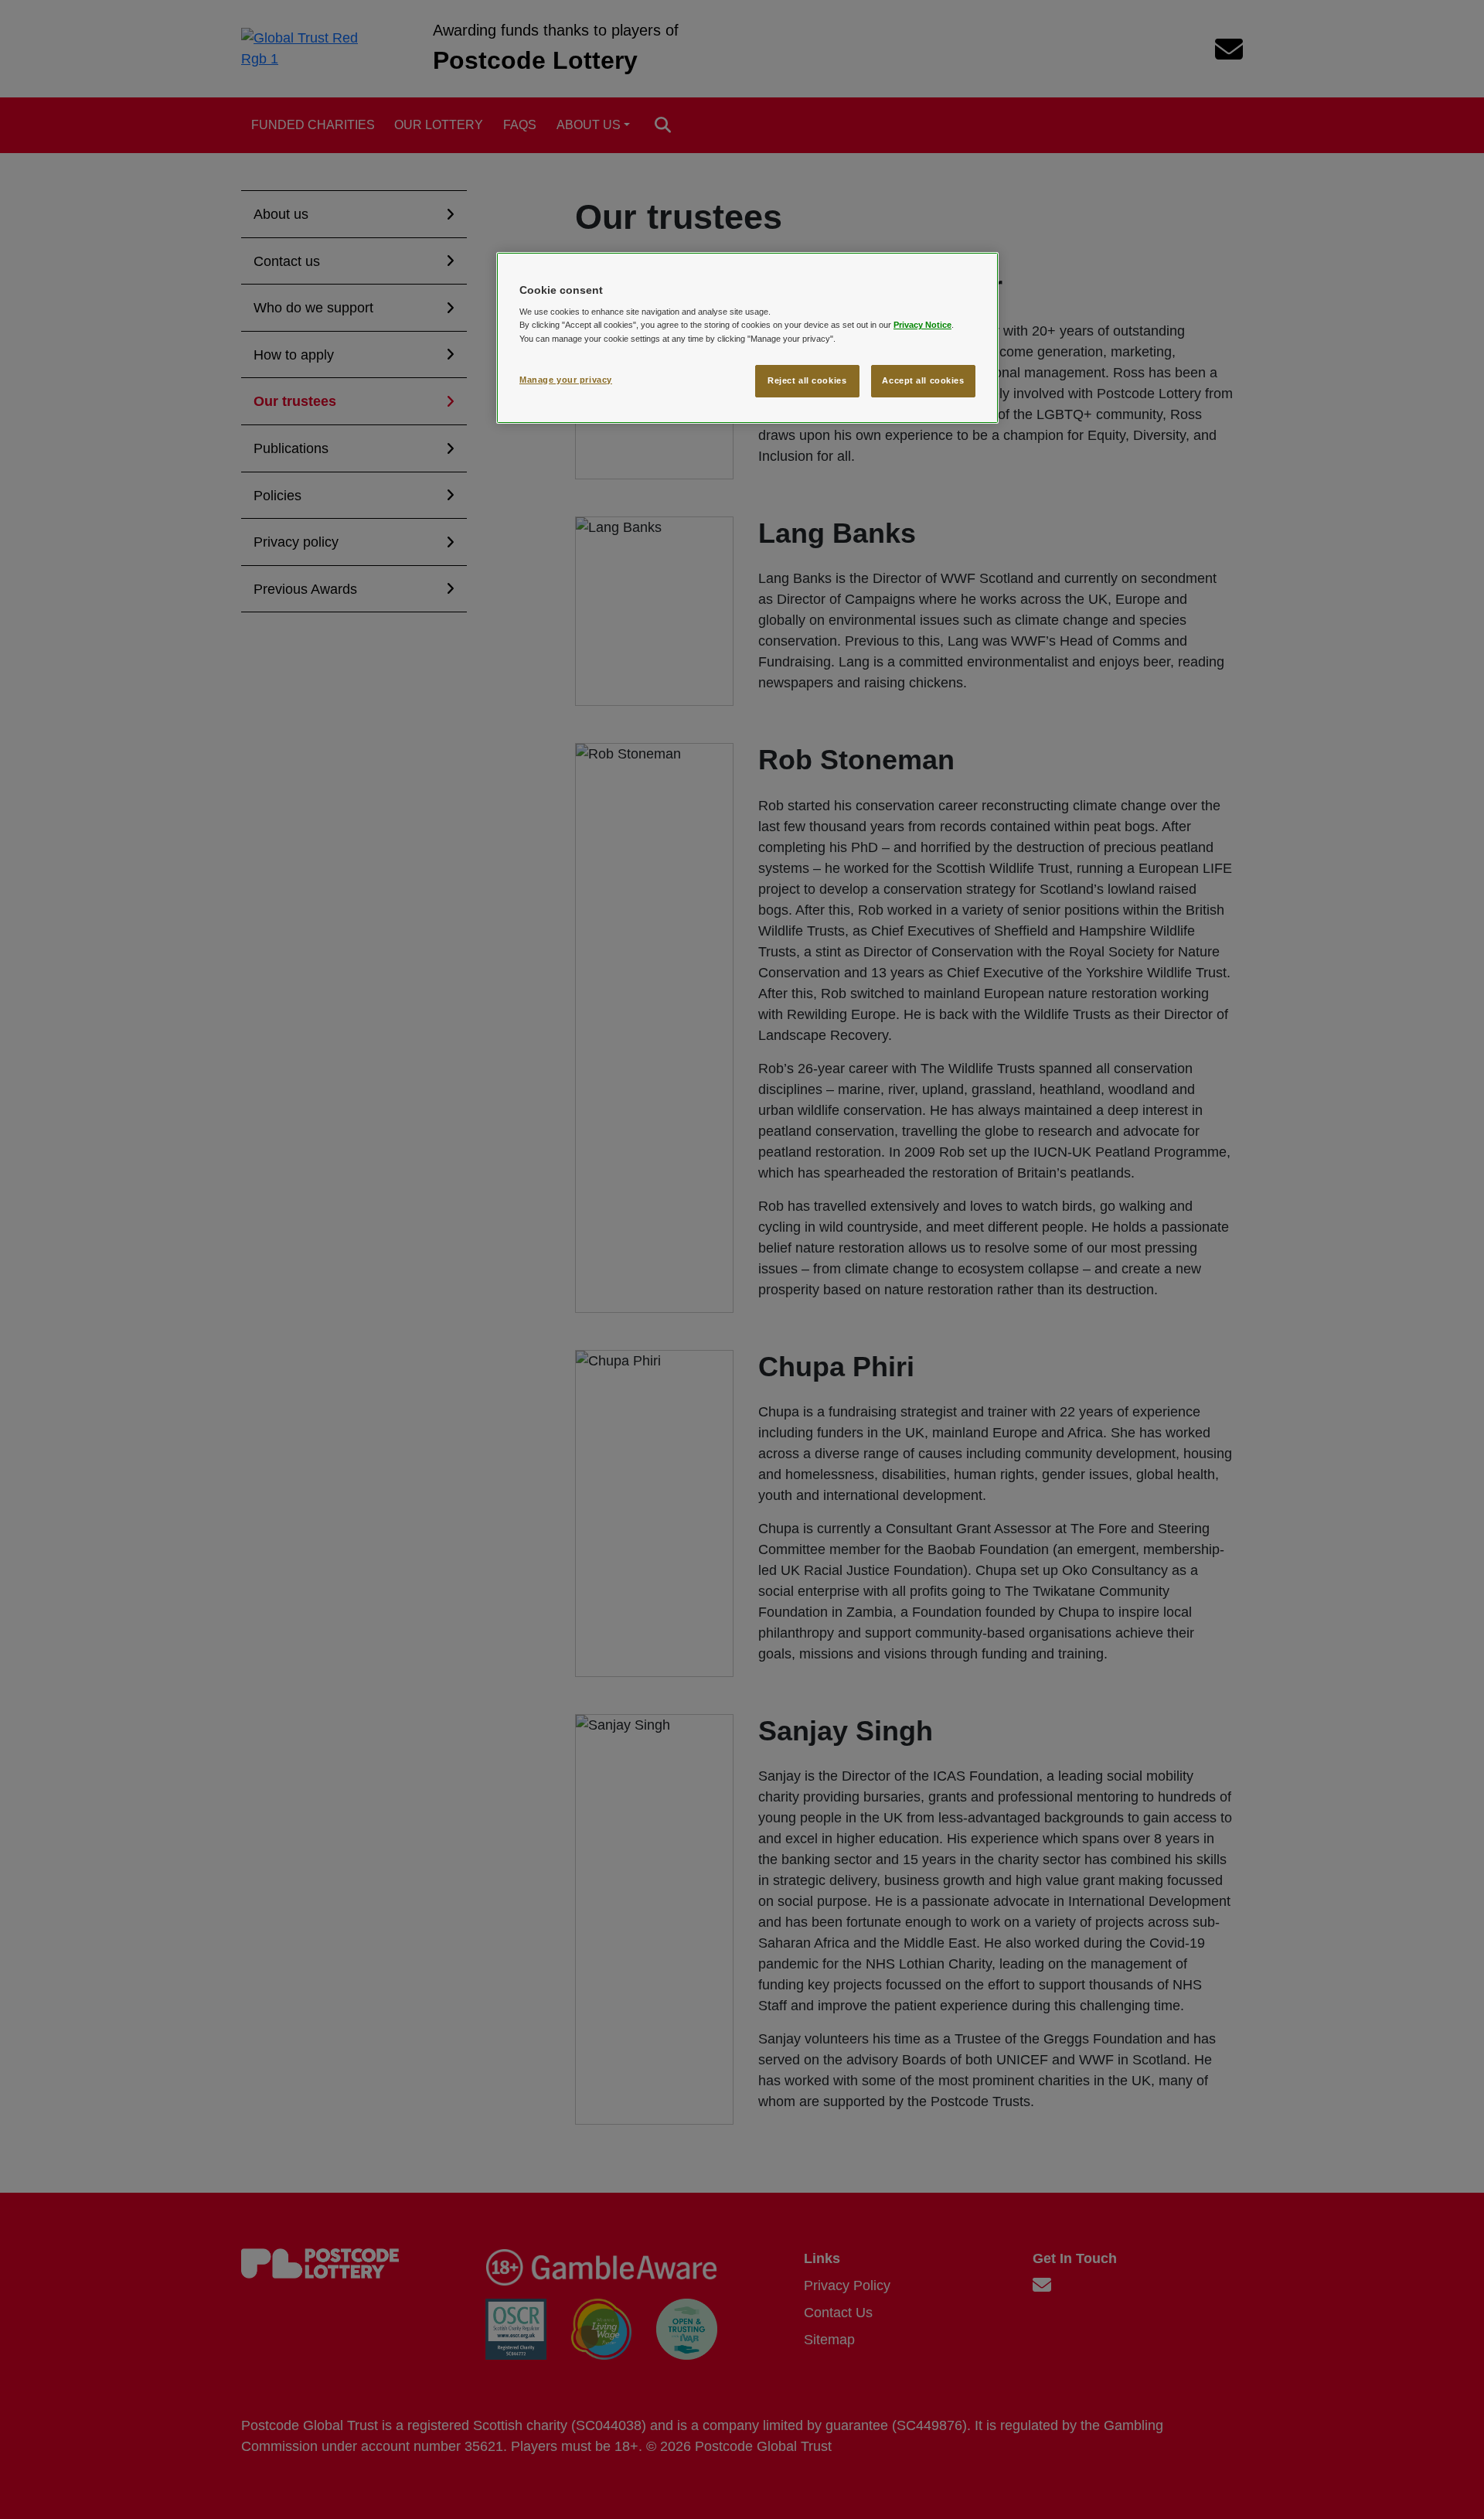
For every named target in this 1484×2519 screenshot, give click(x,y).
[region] (747, 338)
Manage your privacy (566, 380)
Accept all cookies (923, 380)
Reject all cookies (807, 380)
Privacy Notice (922, 325)
